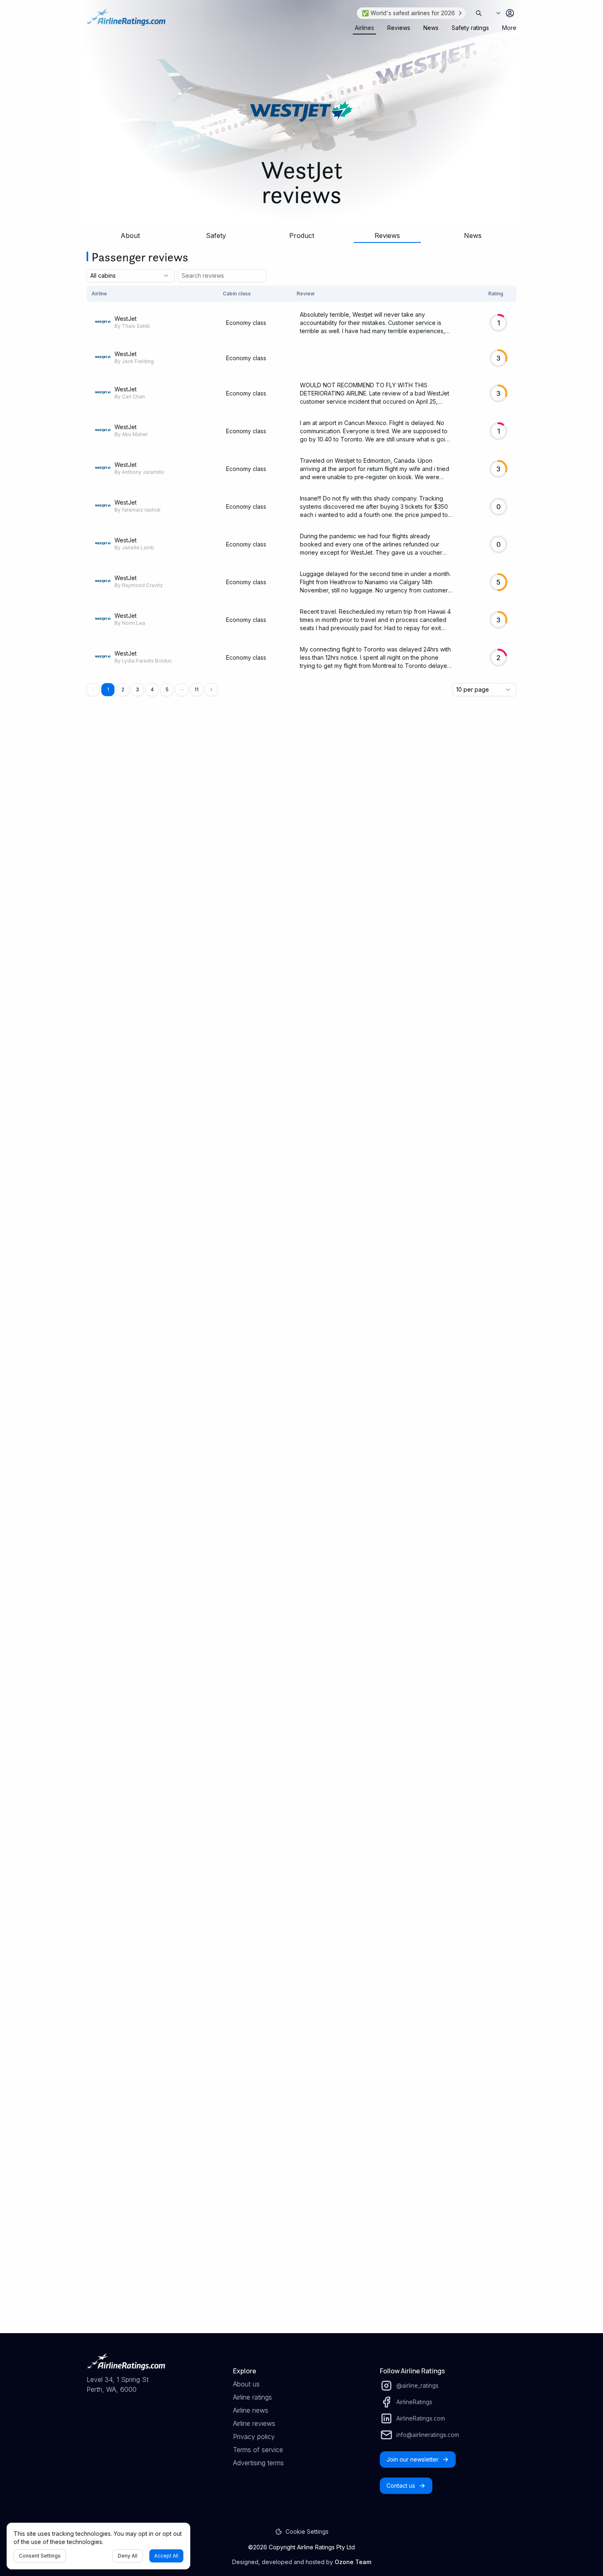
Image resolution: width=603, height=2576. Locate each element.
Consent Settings (40, 2556)
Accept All (166, 2556)
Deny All (128, 2556)
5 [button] (167, 689)
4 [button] (152, 689)
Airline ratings (252, 2397)
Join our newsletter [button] (412, 2459)
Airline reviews (254, 2423)
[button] (182, 690)
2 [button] (123, 689)
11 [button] (196, 689)
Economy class (246, 323)
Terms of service (258, 2450)
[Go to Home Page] (126, 21)
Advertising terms (258, 2463)
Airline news (251, 2410)
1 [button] (108, 689)
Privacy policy (254, 2437)
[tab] (364, 28)
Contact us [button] (401, 2486)
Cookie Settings (307, 2531)
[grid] (301, 481)
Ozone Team (353, 2562)
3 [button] (137, 689)
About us (246, 2384)
